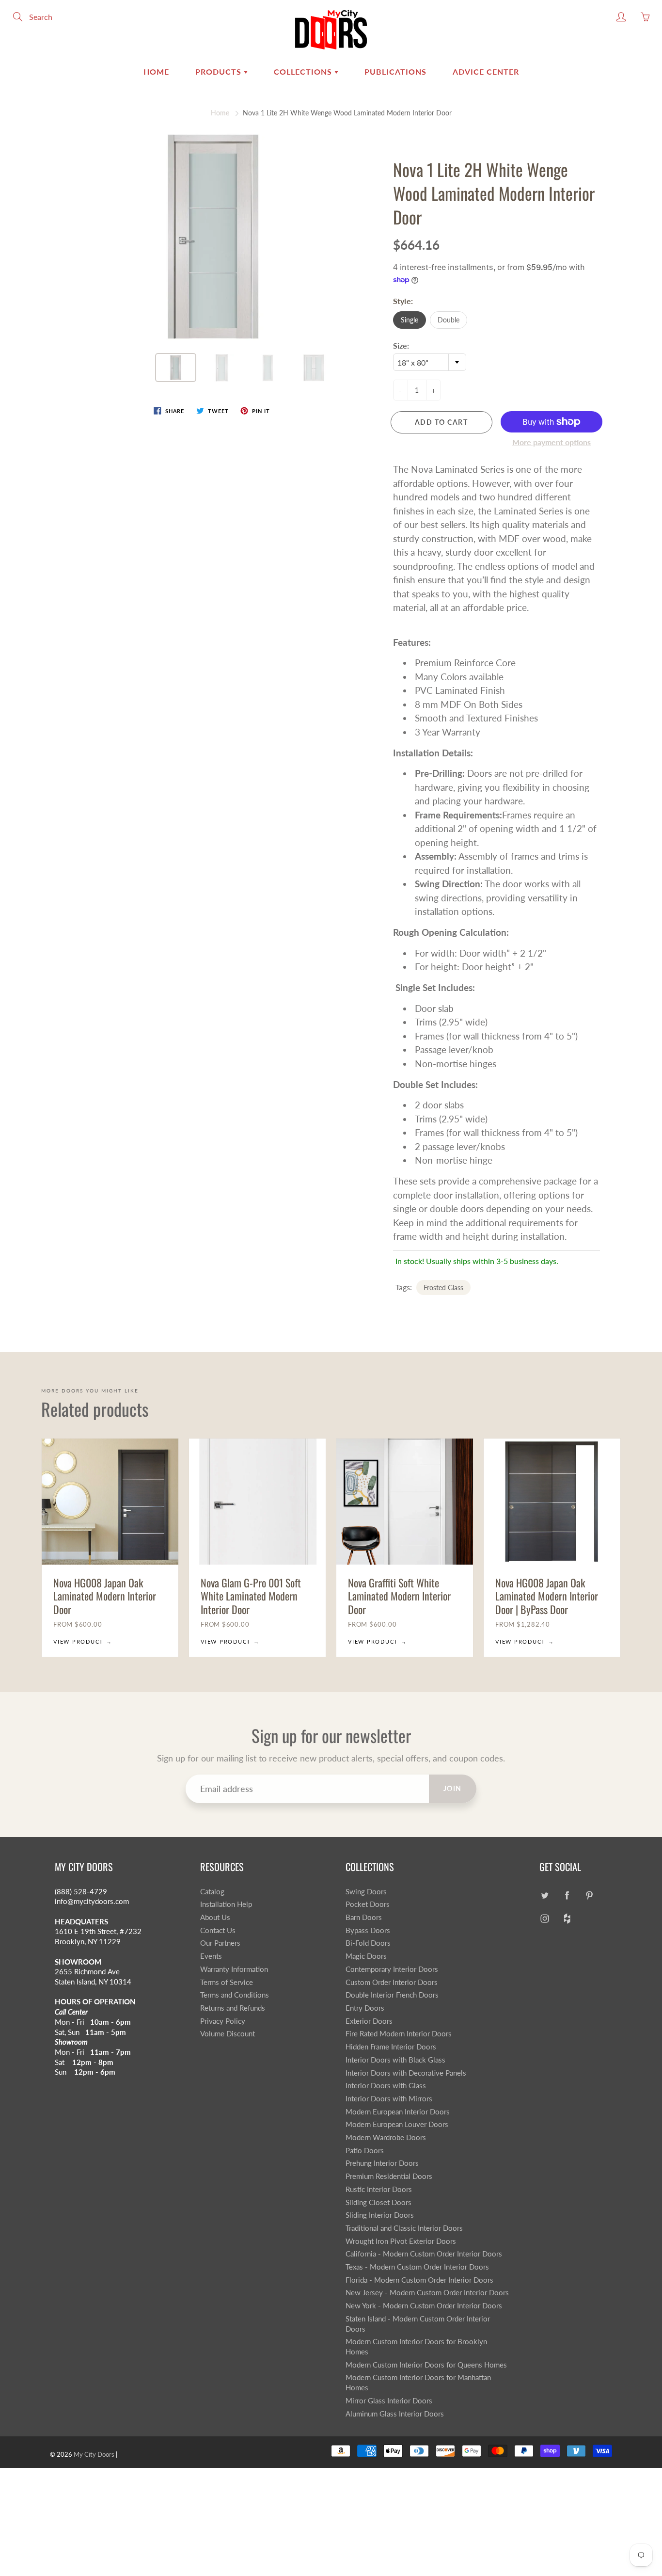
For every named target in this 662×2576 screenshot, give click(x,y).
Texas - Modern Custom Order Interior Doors (417, 2267)
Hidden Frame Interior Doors (391, 2047)
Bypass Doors (368, 1930)
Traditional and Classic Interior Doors (404, 2228)
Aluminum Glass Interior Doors (395, 2414)
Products (220, 72)
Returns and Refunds (233, 2008)
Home (156, 72)
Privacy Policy (223, 2021)
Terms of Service (227, 1982)
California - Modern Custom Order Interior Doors (424, 2254)
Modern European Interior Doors (398, 2112)
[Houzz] (567, 1918)
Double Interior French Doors (392, 1995)
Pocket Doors (368, 1904)
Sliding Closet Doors (378, 2202)
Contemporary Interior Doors (392, 1969)
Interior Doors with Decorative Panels (406, 2073)
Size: (401, 345)
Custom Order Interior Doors (392, 1982)
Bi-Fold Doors (368, 1943)
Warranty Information (234, 1969)
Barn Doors (364, 1917)
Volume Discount (228, 2034)
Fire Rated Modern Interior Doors (399, 2034)
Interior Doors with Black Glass (395, 2060)
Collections (304, 72)
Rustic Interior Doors (379, 2189)
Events (211, 1956)
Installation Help (226, 1904)
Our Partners (220, 1943)
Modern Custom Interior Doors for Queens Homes (426, 2365)
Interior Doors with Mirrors (389, 2099)
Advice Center (486, 72)
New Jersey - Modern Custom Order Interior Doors (427, 2293)
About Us (215, 1917)
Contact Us (218, 1930)
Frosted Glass (443, 1288)
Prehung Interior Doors (382, 2163)
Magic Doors (366, 1956)
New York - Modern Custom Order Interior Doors (424, 2306)
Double (449, 320)
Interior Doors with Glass (386, 2086)
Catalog (212, 1892)
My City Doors (94, 2454)
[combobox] (430, 362)
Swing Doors (366, 1892)
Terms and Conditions (235, 1995)
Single (410, 320)
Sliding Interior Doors (380, 2215)
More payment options (552, 442)
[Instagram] (544, 1918)
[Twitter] (544, 1896)
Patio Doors (365, 2151)
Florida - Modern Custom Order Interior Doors (419, 2280)
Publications (395, 72)
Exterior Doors (369, 2021)
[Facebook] (567, 1896)
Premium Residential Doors (389, 2176)
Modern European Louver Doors (397, 2124)
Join (453, 1788)
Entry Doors (365, 2008)
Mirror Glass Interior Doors (389, 2401)
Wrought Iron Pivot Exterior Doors (401, 2241)
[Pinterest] (589, 1896)
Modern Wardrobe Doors (386, 2137)
